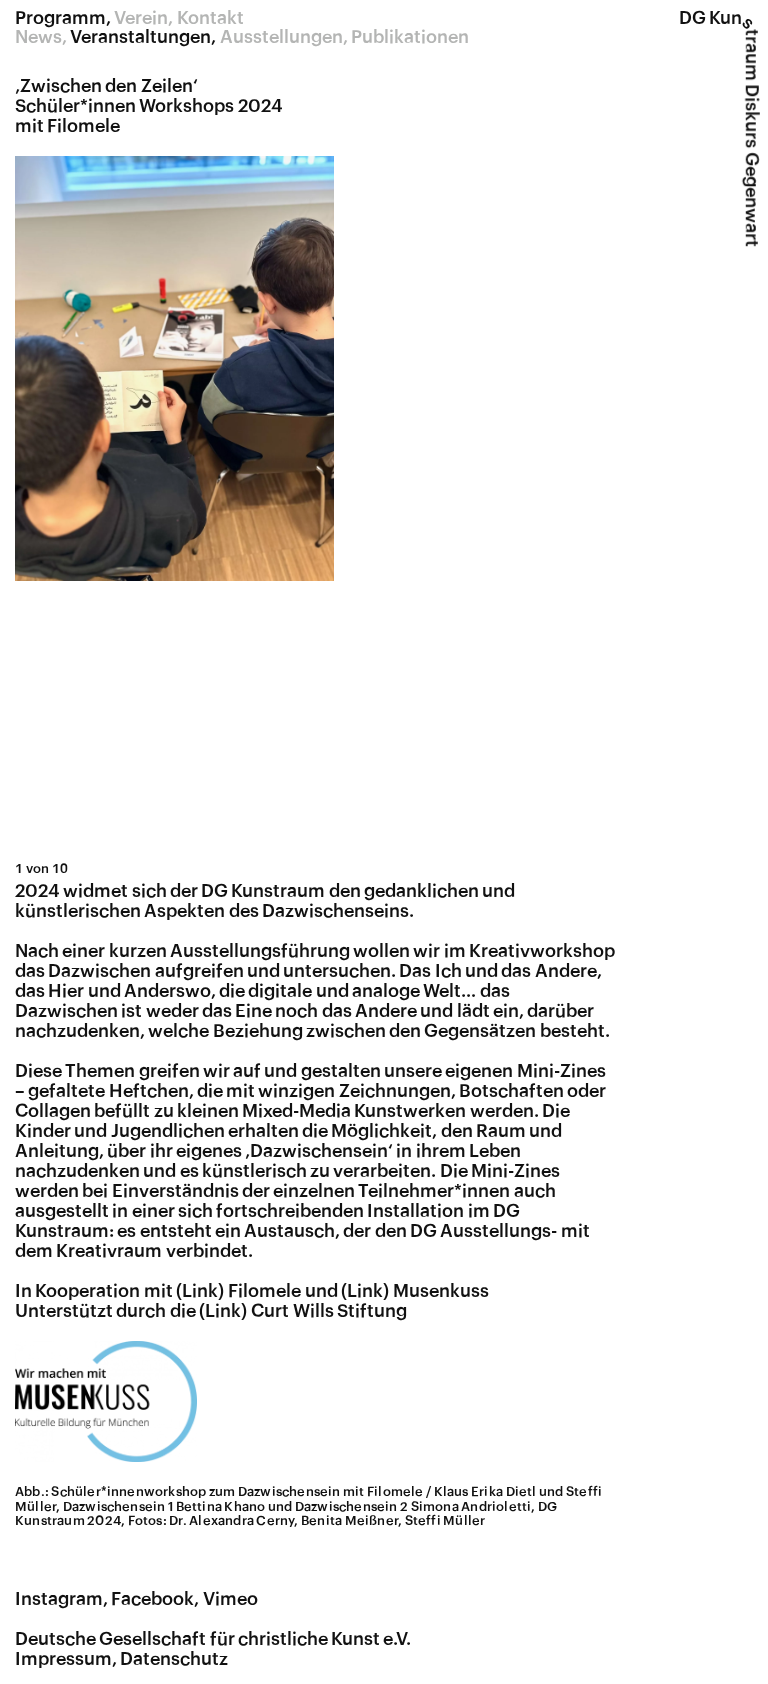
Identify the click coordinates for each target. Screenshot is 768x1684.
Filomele (264, 1291)
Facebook (152, 1599)
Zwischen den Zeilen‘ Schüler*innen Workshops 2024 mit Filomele (149, 106)
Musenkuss (441, 1291)
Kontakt (210, 18)
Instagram (59, 1599)
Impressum (63, 1659)
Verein (141, 18)
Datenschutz (174, 1659)
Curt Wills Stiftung (329, 1311)
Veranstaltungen (140, 37)
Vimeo (230, 1599)
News (38, 37)
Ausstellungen (281, 37)
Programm (60, 18)
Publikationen (410, 37)
